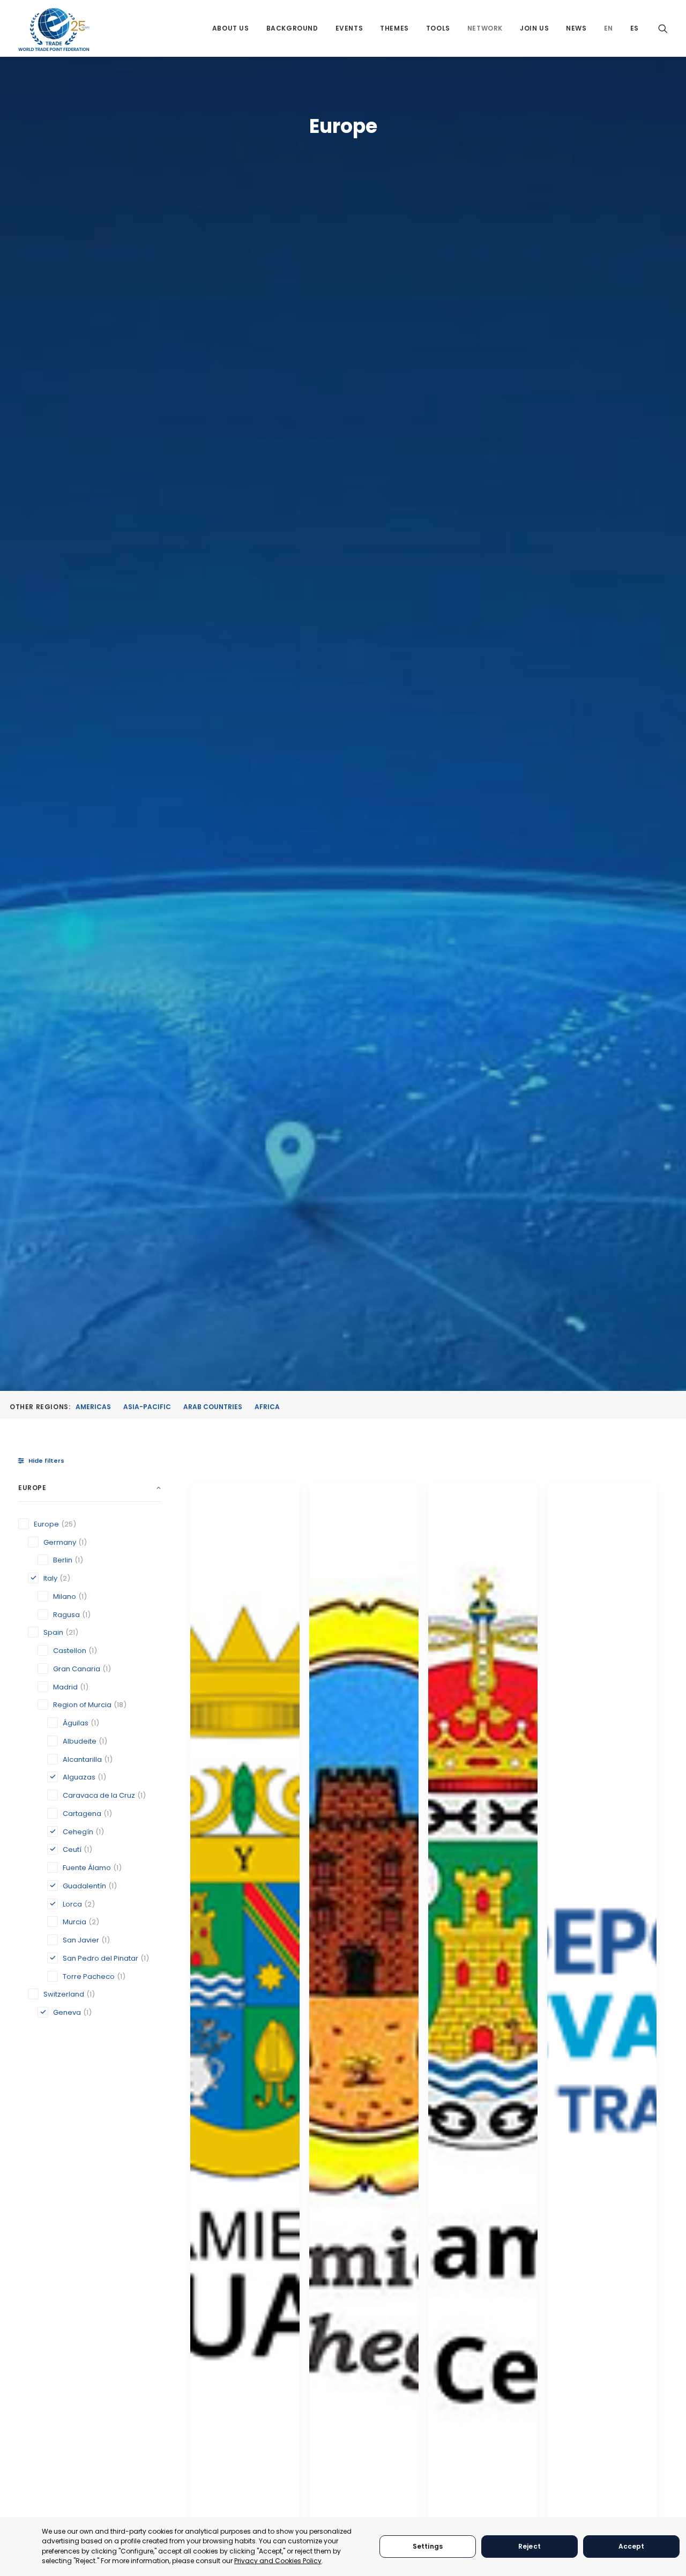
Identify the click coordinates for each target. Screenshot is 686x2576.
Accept (632, 2546)
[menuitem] (231, 28)
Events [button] (349, 28)
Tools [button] (438, 28)
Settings (428, 2546)
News (576, 28)
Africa (267, 1407)
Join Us (534, 28)
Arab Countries (213, 1407)
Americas (93, 1407)
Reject (530, 2546)
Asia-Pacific (147, 1407)
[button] (663, 28)
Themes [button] (394, 28)
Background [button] (292, 28)
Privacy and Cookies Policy (278, 2561)
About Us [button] (231, 28)
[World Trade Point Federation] (54, 29)
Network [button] (485, 28)
